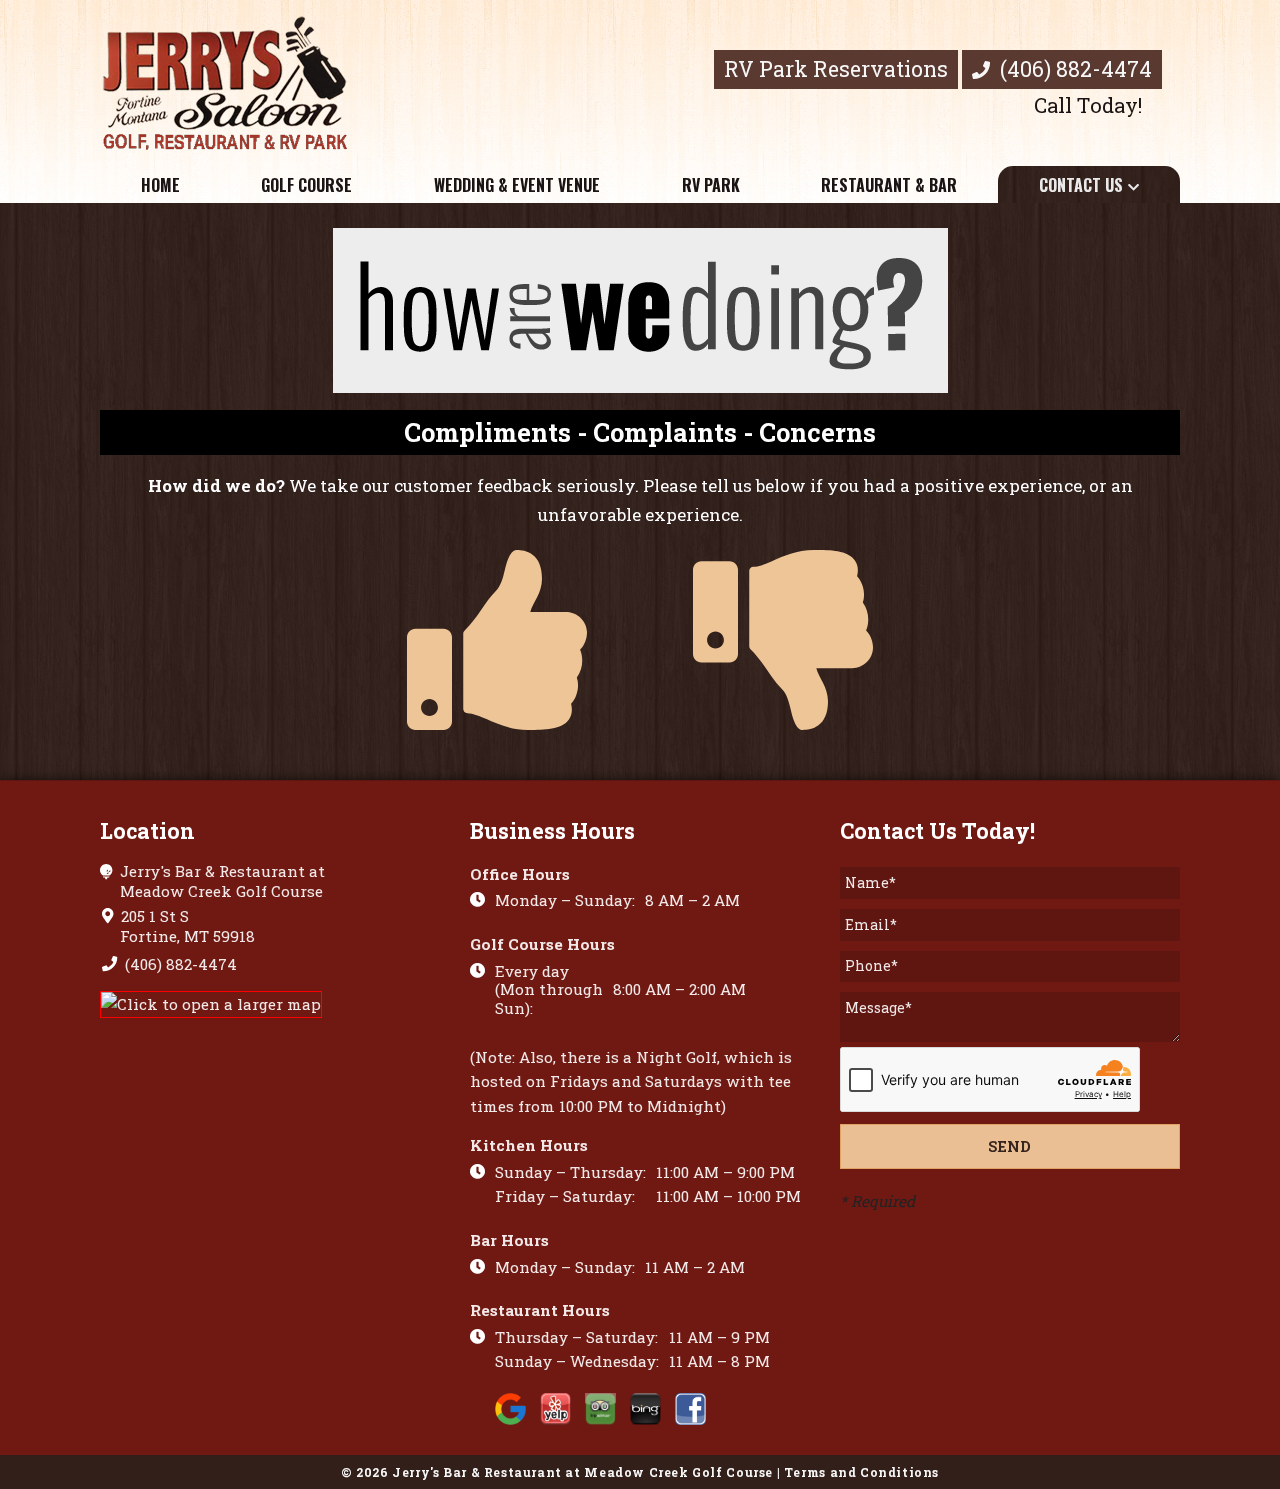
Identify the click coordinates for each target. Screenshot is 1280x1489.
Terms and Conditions (861, 1472)
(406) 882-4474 (1073, 69)
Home (160, 185)
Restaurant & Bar (889, 185)
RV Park (711, 185)
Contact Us (1081, 185)
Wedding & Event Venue (517, 185)
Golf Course (306, 185)
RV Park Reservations (836, 69)
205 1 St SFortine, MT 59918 (186, 926)
